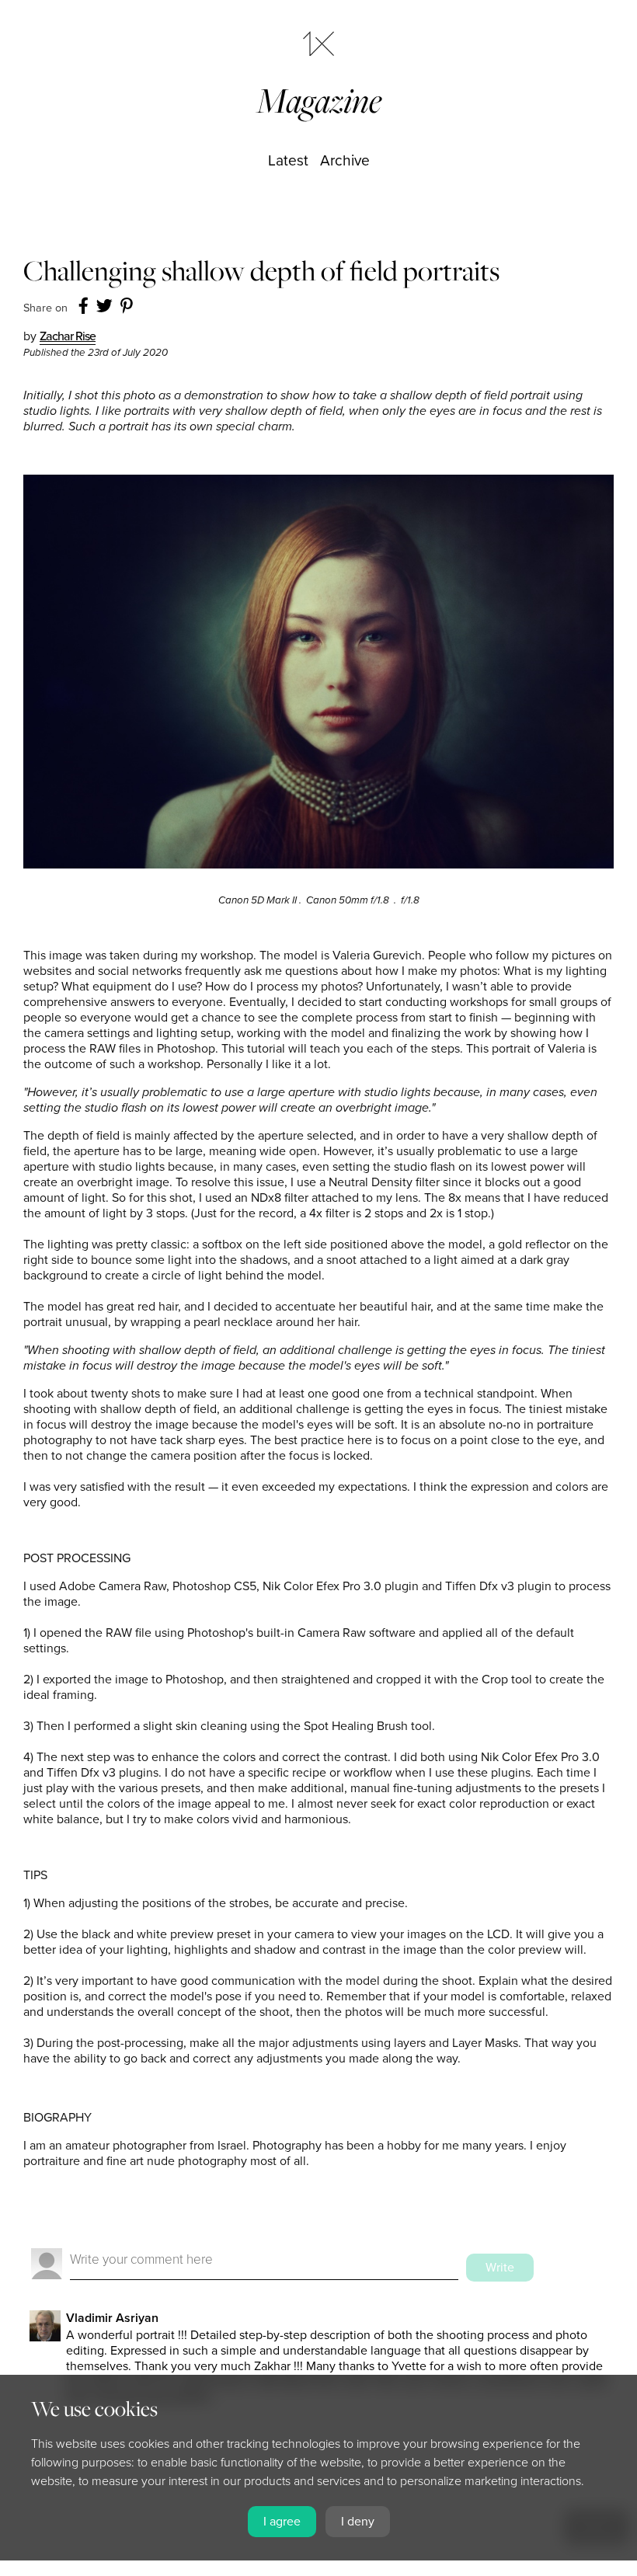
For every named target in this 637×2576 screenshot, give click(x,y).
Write (500, 2268)
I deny (358, 2522)
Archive (345, 160)
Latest (288, 160)
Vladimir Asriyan (112, 2318)
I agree (282, 2522)
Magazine (319, 101)
